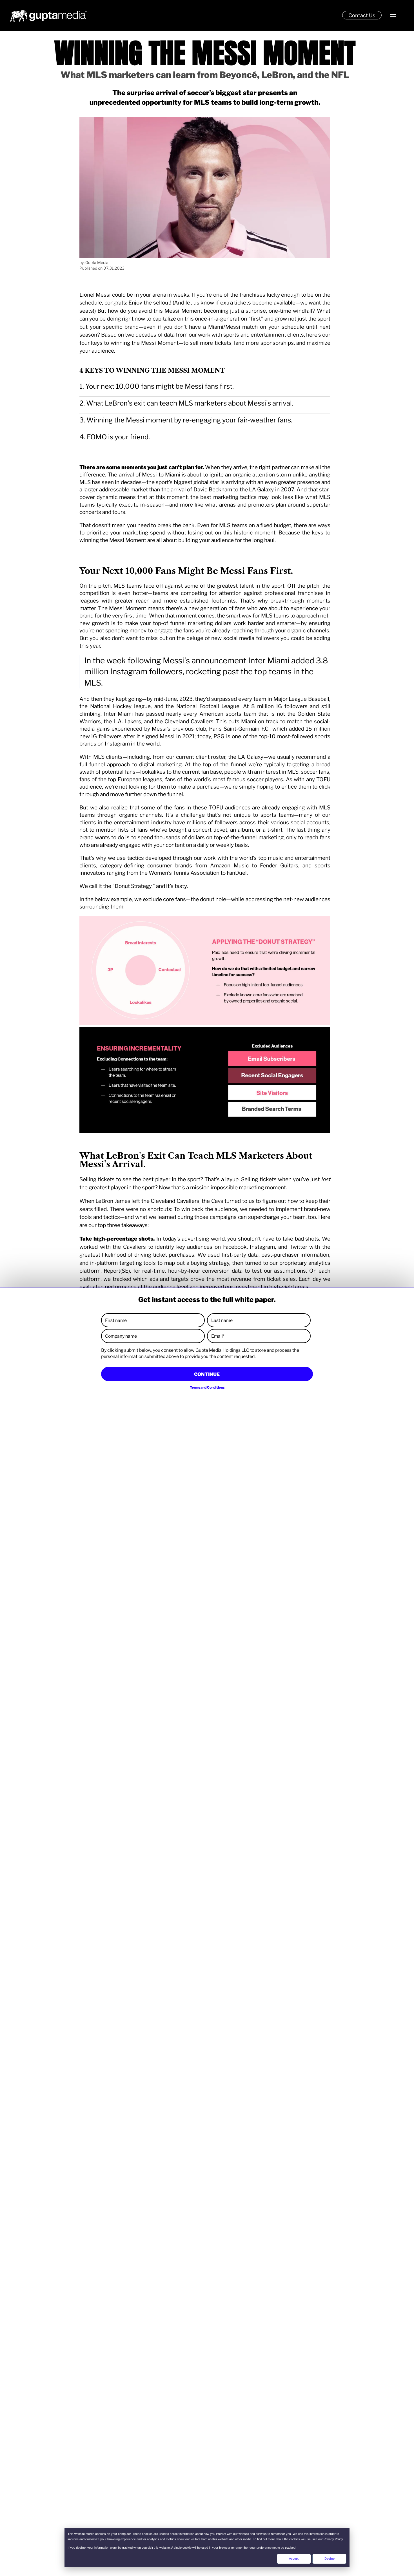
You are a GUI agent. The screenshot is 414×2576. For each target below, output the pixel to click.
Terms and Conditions (207, 1387)
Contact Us (362, 15)
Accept (294, 2559)
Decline (330, 2559)
